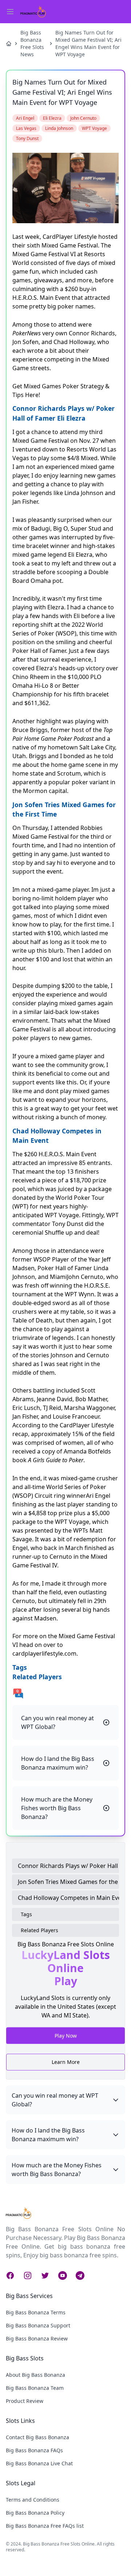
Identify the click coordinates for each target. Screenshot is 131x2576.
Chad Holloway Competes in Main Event (68, 1898)
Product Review (25, 2401)
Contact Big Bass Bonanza (37, 2437)
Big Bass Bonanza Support (38, 2325)
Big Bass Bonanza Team (35, 2388)
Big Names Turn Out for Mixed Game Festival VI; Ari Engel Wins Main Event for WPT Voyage (88, 43)
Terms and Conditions (33, 2500)
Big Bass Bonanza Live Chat (39, 2463)
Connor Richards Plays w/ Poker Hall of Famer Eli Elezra (68, 1866)
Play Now (66, 2037)
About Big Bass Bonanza (35, 2375)
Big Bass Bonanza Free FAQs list (45, 2526)
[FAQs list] (65, 1693)
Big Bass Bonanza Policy (35, 2513)
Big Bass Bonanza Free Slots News (32, 43)
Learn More (66, 2062)
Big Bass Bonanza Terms (36, 2312)
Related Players (39, 1930)
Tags (26, 1914)
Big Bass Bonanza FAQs (34, 2450)
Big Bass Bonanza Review (37, 2338)
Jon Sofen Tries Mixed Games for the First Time (68, 1882)
